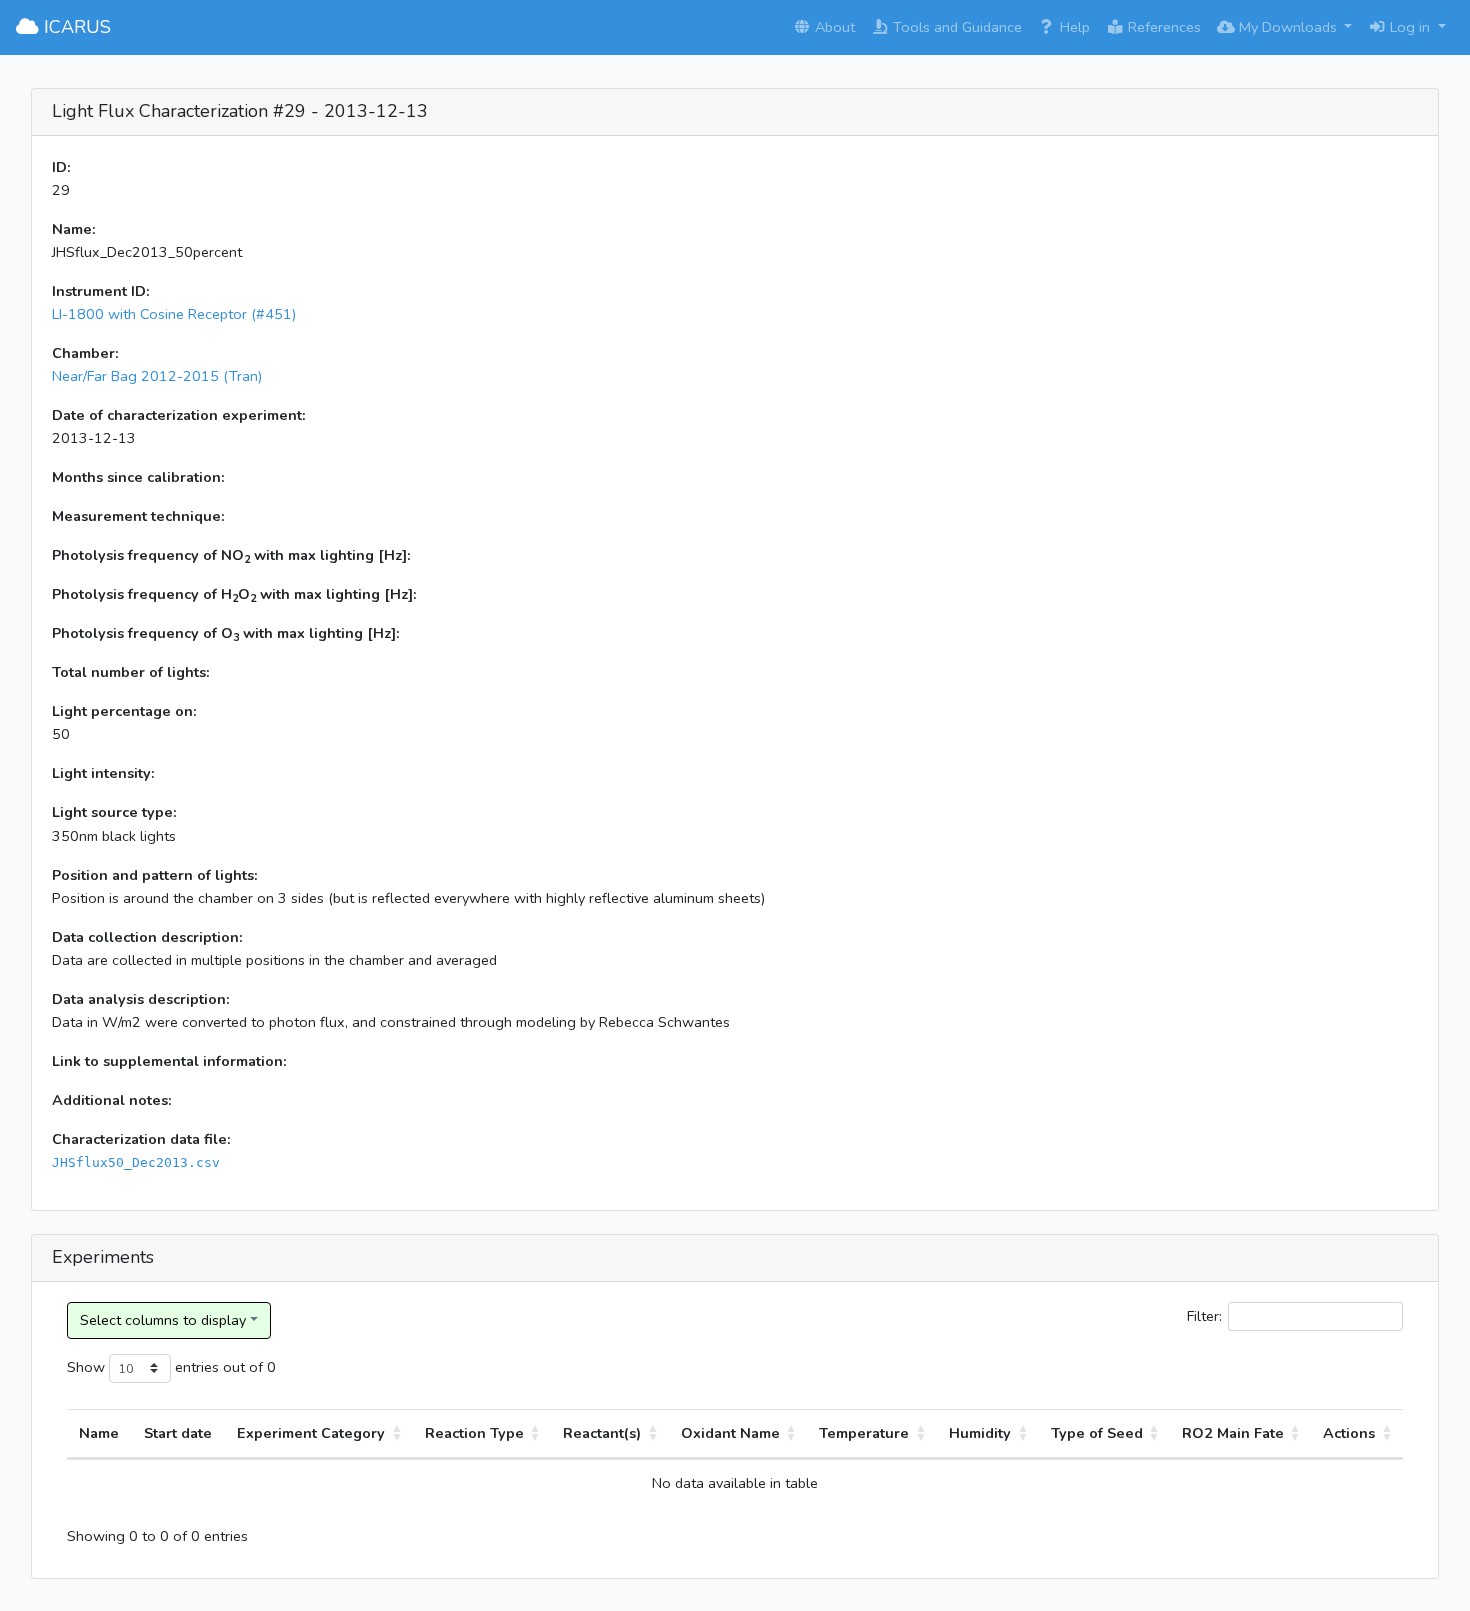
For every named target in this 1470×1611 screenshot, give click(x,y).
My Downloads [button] (1288, 27)
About (833, 27)
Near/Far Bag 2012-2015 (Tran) (157, 376)
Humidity (980, 1433)
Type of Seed (1097, 1433)
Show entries (143, 1367)
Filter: (1204, 1316)
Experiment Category (311, 1433)
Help (1073, 27)
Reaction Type (474, 1433)
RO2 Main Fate (1233, 1433)
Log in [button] (1410, 27)
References (1162, 27)
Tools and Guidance (955, 27)
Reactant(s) (602, 1433)
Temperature (864, 1433)
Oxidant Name (730, 1433)
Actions (1349, 1433)
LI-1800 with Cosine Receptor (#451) (174, 314)
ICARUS (75, 27)
